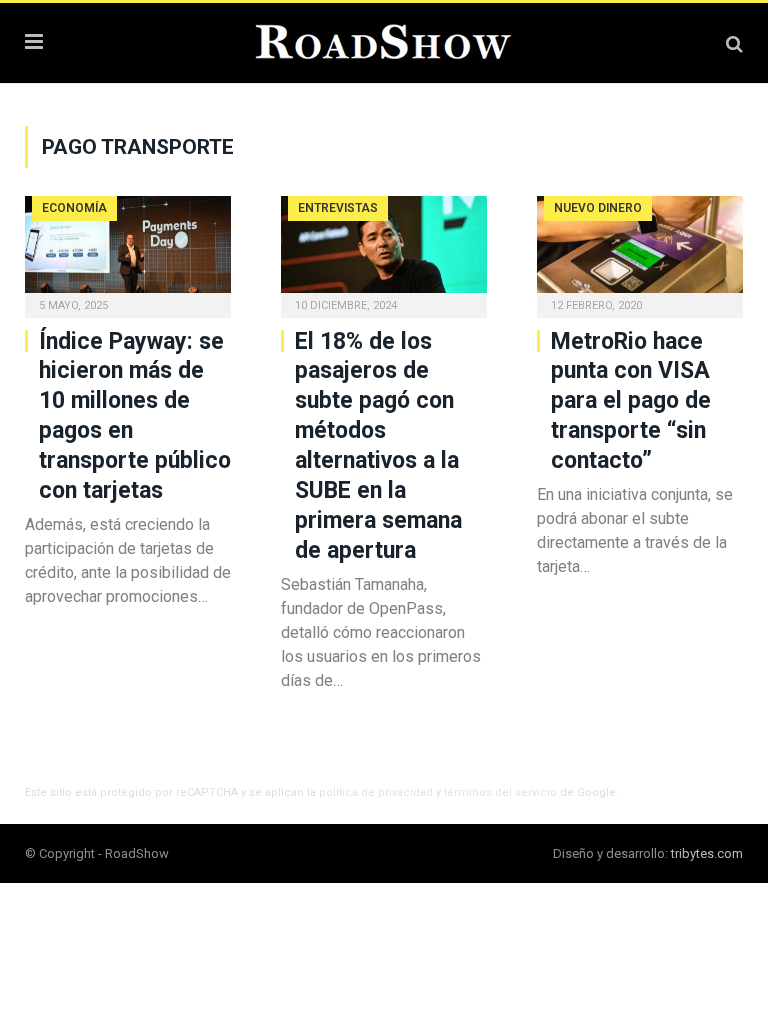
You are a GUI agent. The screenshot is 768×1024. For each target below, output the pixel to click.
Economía (74, 208)
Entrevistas (338, 208)
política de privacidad (376, 792)
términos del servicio (500, 792)
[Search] (734, 43)
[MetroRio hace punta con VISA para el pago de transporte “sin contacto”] (640, 250)
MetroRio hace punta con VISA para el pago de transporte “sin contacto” (631, 401)
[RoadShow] (384, 40)
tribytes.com (707, 853)
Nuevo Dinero (598, 208)
